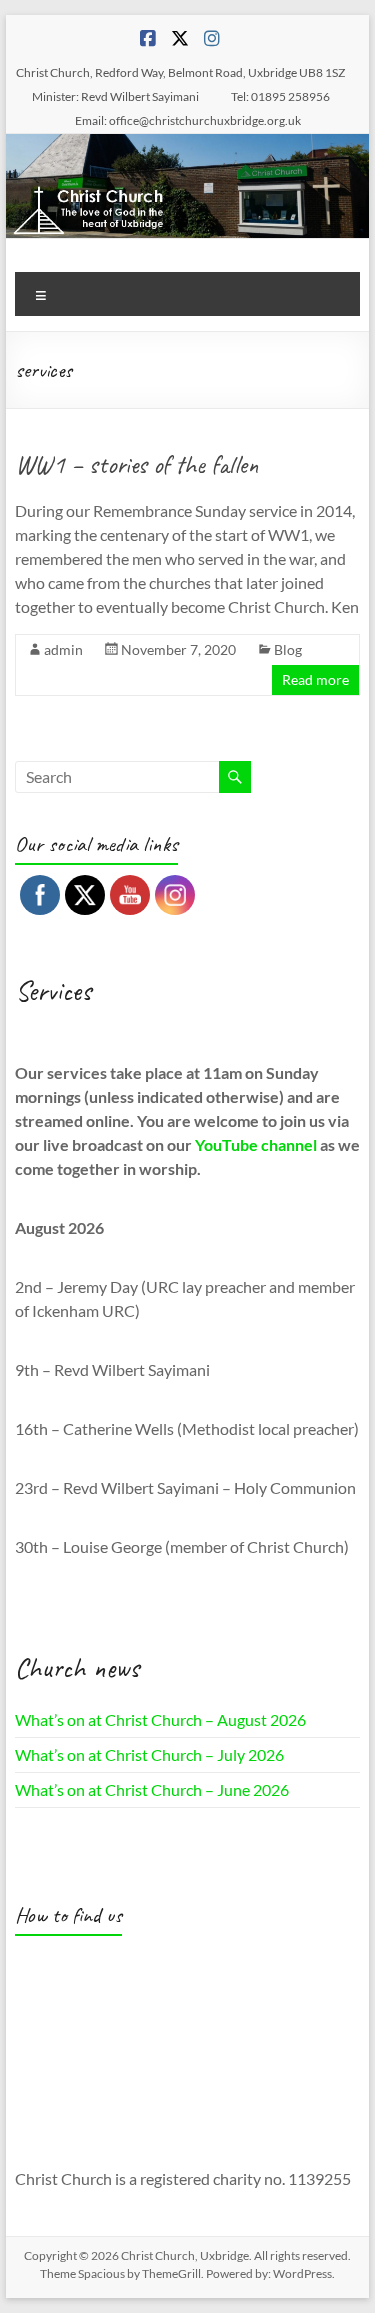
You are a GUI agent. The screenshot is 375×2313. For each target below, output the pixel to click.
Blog (288, 649)
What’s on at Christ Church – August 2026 (160, 1719)
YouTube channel (256, 1144)
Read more (315, 679)
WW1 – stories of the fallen (137, 464)
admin (63, 649)
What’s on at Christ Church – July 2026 (149, 1754)
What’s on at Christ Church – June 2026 (152, 1789)
